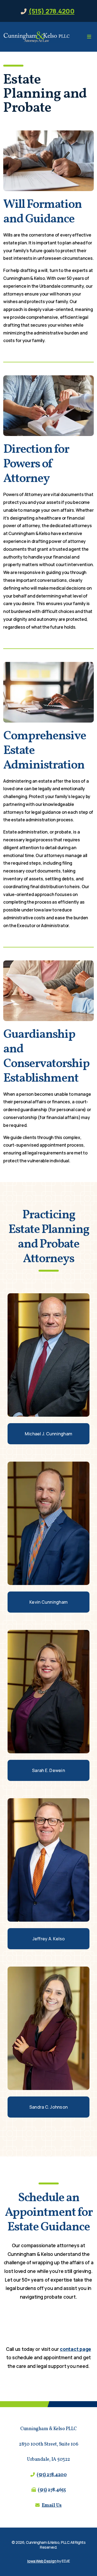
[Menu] (89, 37)
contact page (75, 2349)
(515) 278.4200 (51, 11)
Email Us (52, 2506)
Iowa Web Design (42, 2561)
